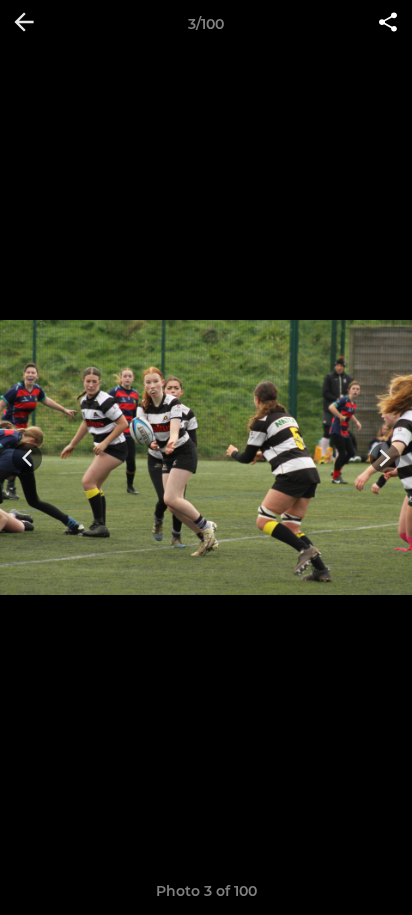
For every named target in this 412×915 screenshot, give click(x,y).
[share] (388, 24)
